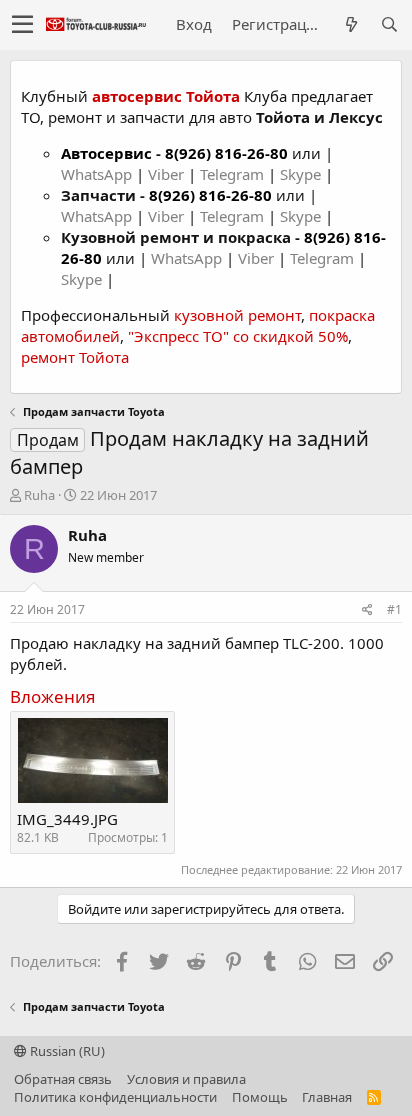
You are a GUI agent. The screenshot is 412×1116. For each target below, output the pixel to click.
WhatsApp (98, 174)
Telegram (234, 174)
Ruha (39, 495)
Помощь (260, 1097)
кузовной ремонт (237, 315)
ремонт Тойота (75, 357)
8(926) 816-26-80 (226, 153)
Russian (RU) (66, 1051)
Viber (166, 174)
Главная (327, 1097)
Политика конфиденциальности (115, 1097)
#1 (394, 609)
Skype (302, 174)
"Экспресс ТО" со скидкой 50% (238, 336)
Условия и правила (186, 1079)
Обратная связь (63, 1079)
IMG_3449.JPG (67, 819)
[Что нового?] (351, 24)
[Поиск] (389, 24)
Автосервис (106, 153)
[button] (22, 25)
